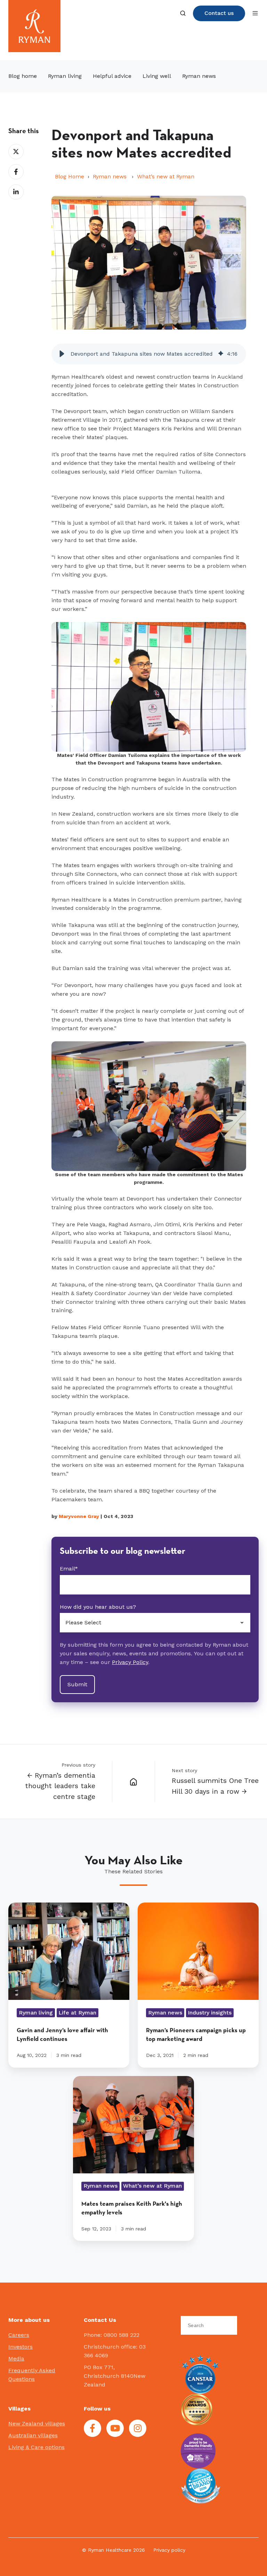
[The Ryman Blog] (133, 1782)
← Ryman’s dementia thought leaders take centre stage (60, 1786)
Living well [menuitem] (157, 76)
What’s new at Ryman (166, 176)
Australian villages (33, 2435)
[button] (183, 13)
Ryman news (111, 176)
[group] (149, 354)
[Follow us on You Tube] (115, 2428)
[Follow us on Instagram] (138, 2428)
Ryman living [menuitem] (65, 76)
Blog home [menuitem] (23, 76)
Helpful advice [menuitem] (112, 76)
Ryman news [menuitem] (199, 76)
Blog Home (70, 176)
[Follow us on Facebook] (92, 2428)
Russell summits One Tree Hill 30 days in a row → (215, 1786)
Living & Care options (37, 2447)
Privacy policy (169, 2550)
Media (16, 2359)
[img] (221, 354)
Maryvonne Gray (79, 1516)
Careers (19, 2335)
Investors (21, 2347)
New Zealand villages (37, 2424)
